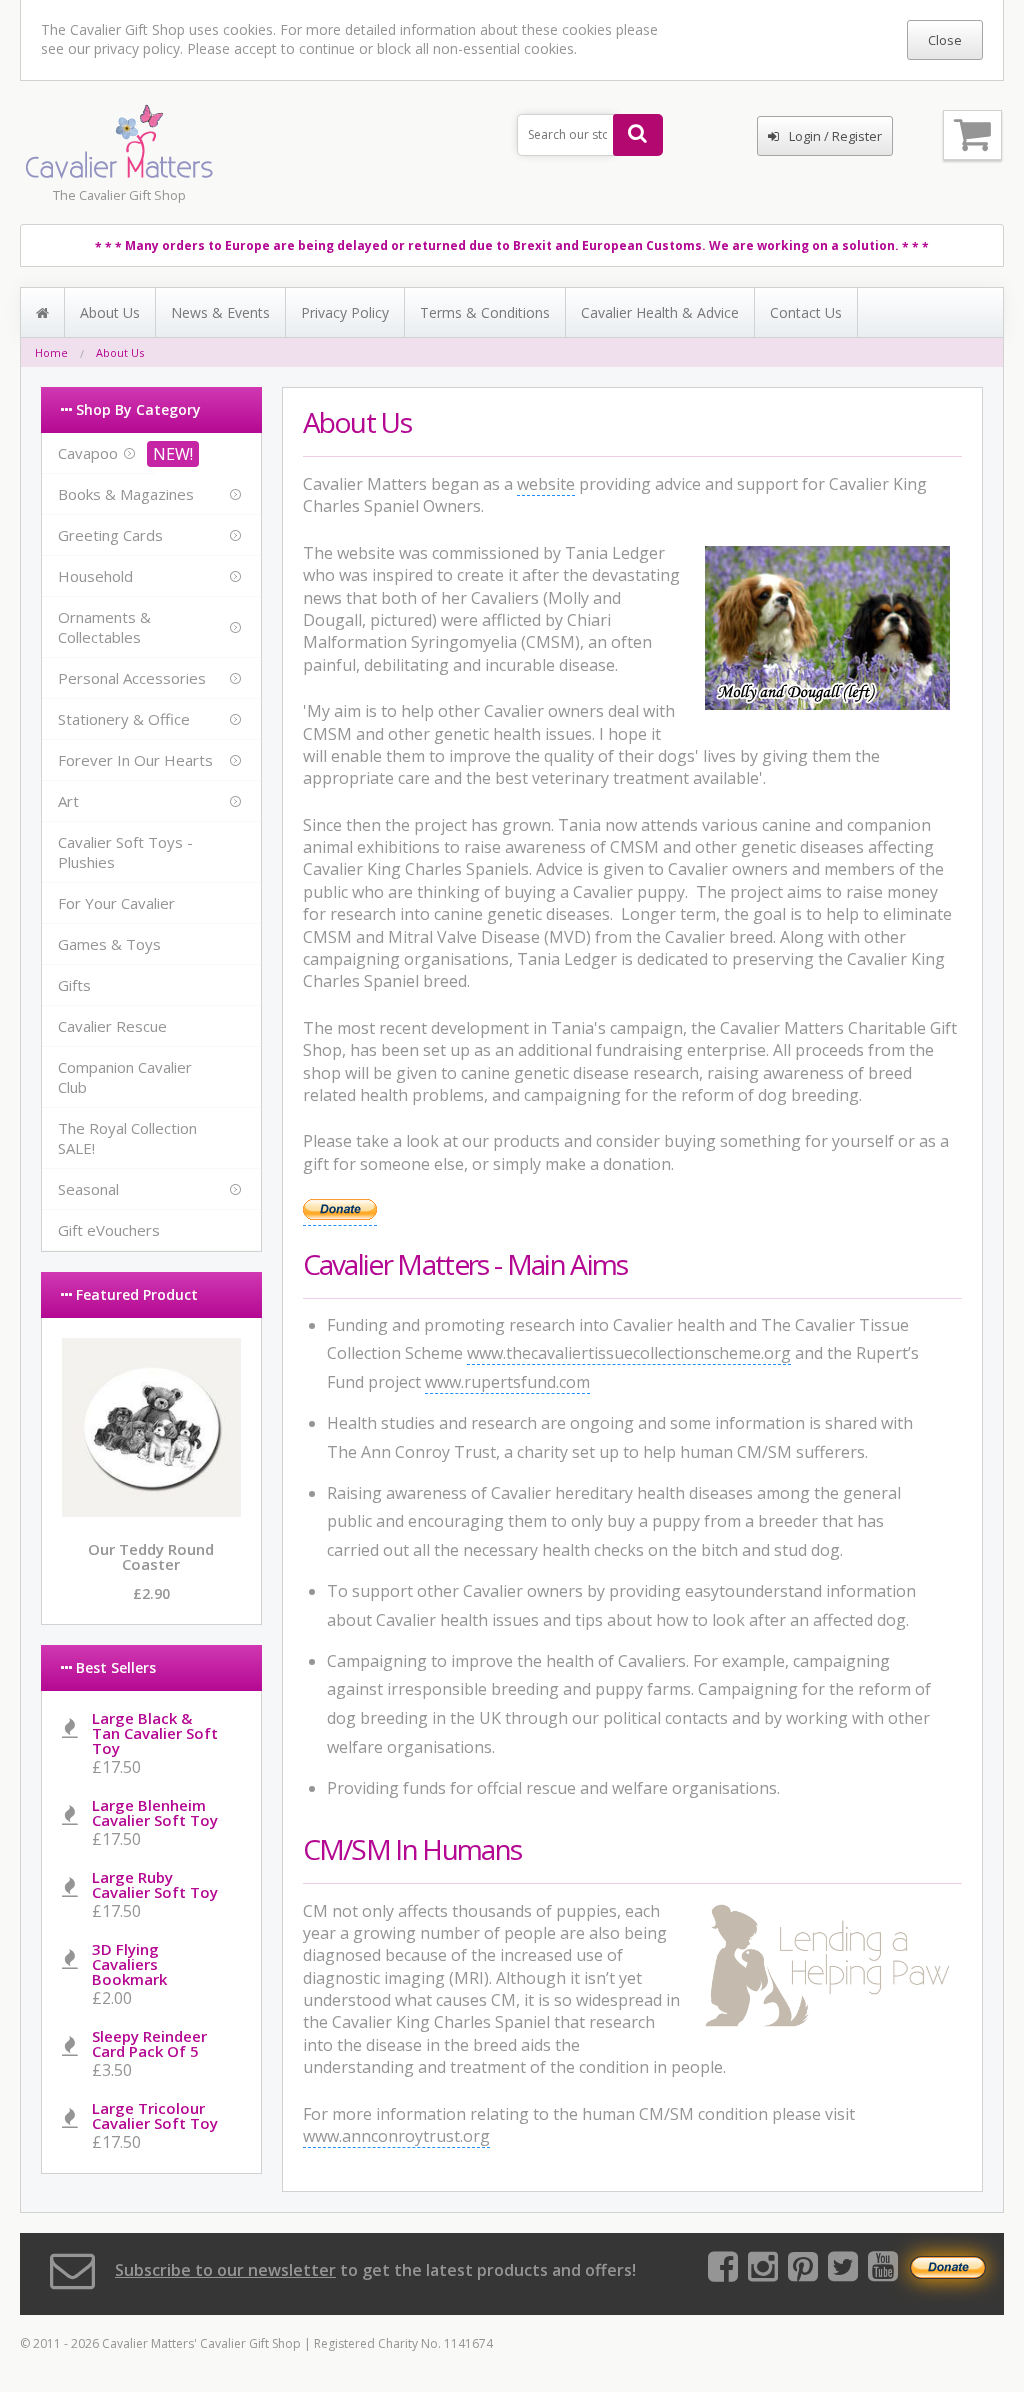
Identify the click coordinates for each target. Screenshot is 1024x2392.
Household (95, 576)
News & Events (220, 312)
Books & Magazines (126, 494)
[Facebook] (723, 2273)
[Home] (43, 312)
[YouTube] (883, 2273)
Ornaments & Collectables (104, 627)
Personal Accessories (132, 678)
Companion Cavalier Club (125, 1077)
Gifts (74, 985)
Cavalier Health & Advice (660, 312)
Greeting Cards (110, 535)
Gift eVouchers (109, 1230)
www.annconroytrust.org (396, 2136)
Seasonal (88, 1189)
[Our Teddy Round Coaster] (151, 1511)
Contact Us (806, 312)
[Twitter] (843, 2273)
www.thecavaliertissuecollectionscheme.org (629, 1353)
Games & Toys (109, 944)
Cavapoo (88, 453)
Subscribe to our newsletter (225, 2270)
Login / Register (835, 136)
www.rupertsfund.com (507, 1382)
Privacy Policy (345, 312)
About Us (110, 312)
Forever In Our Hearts (135, 760)
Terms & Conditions (485, 312)
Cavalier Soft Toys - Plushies (125, 852)
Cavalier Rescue (112, 1026)
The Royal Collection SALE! (127, 1138)
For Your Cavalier (116, 903)
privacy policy (137, 48)
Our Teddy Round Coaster (151, 1556)
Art (68, 801)
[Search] (638, 135)
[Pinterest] (803, 2273)
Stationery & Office (124, 719)
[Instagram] (763, 2273)
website (546, 484)
